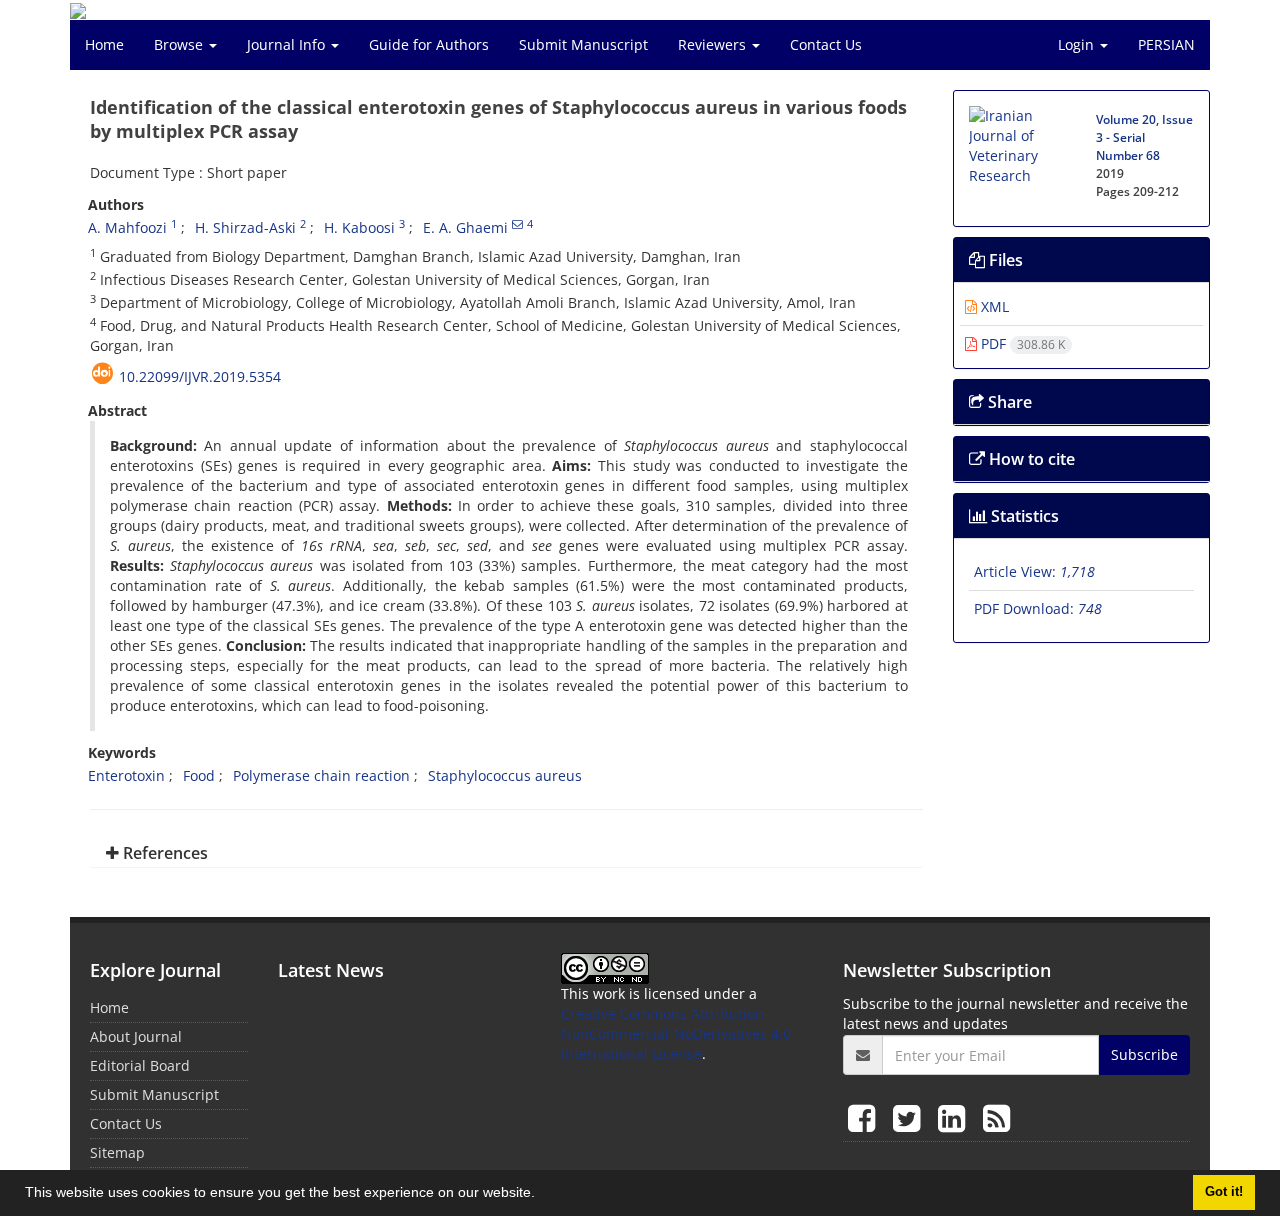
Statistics (1023, 516)
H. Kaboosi (359, 227)
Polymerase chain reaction (321, 775)
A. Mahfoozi (127, 227)
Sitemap (117, 1152)
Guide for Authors (429, 44)
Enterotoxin (126, 775)
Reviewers (714, 44)
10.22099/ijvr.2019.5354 (200, 376)
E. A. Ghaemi (465, 227)
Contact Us (826, 44)
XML (993, 306)
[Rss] (996, 1117)
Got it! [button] (1224, 1192)
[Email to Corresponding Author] (517, 224)
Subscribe (1144, 1054)
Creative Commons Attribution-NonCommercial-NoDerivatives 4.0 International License (676, 1033)
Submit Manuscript (583, 44)
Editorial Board (140, 1065)
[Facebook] (865, 1117)
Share (1008, 402)
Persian (1166, 44)
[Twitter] (910, 1117)
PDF (1021, 343)
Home (104, 44)
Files (1004, 260)
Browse (180, 44)
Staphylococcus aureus (505, 775)
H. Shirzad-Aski (245, 227)
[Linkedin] (955, 1117)
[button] (542, 1195)
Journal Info (288, 44)
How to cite (1030, 459)
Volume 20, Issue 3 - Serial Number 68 (1144, 137)
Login (1078, 44)
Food (199, 775)
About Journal (136, 1036)
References (163, 853)
